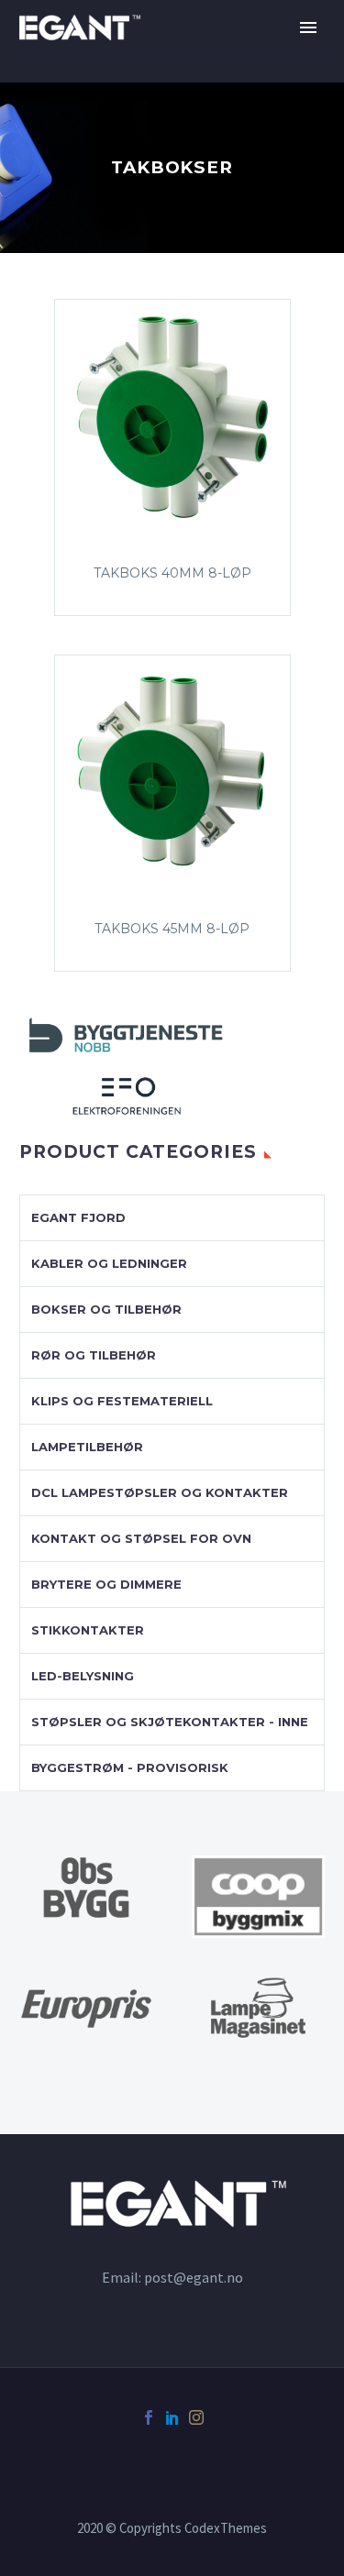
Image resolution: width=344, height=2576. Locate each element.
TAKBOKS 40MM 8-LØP (172, 573)
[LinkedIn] (172, 2417)
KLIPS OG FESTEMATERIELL (122, 1401)
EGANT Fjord (78, 1217)
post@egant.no (194, 2277)
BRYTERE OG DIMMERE (106, 1584)
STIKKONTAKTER (88, 1630)
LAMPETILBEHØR (87, 1447)
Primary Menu (308, 28)
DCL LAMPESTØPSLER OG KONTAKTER (160, 1492)
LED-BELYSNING (83, 1676)
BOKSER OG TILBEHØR (106, 1309)
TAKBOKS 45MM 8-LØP (172, 929)
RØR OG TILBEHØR (94, 1355)
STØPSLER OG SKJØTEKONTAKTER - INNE (170, 1722)
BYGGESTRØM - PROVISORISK (130, 1767)
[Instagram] (196, 2417)
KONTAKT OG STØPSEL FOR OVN (141, 1538)
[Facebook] (149, 2417)
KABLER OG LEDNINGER (109, 1263)
